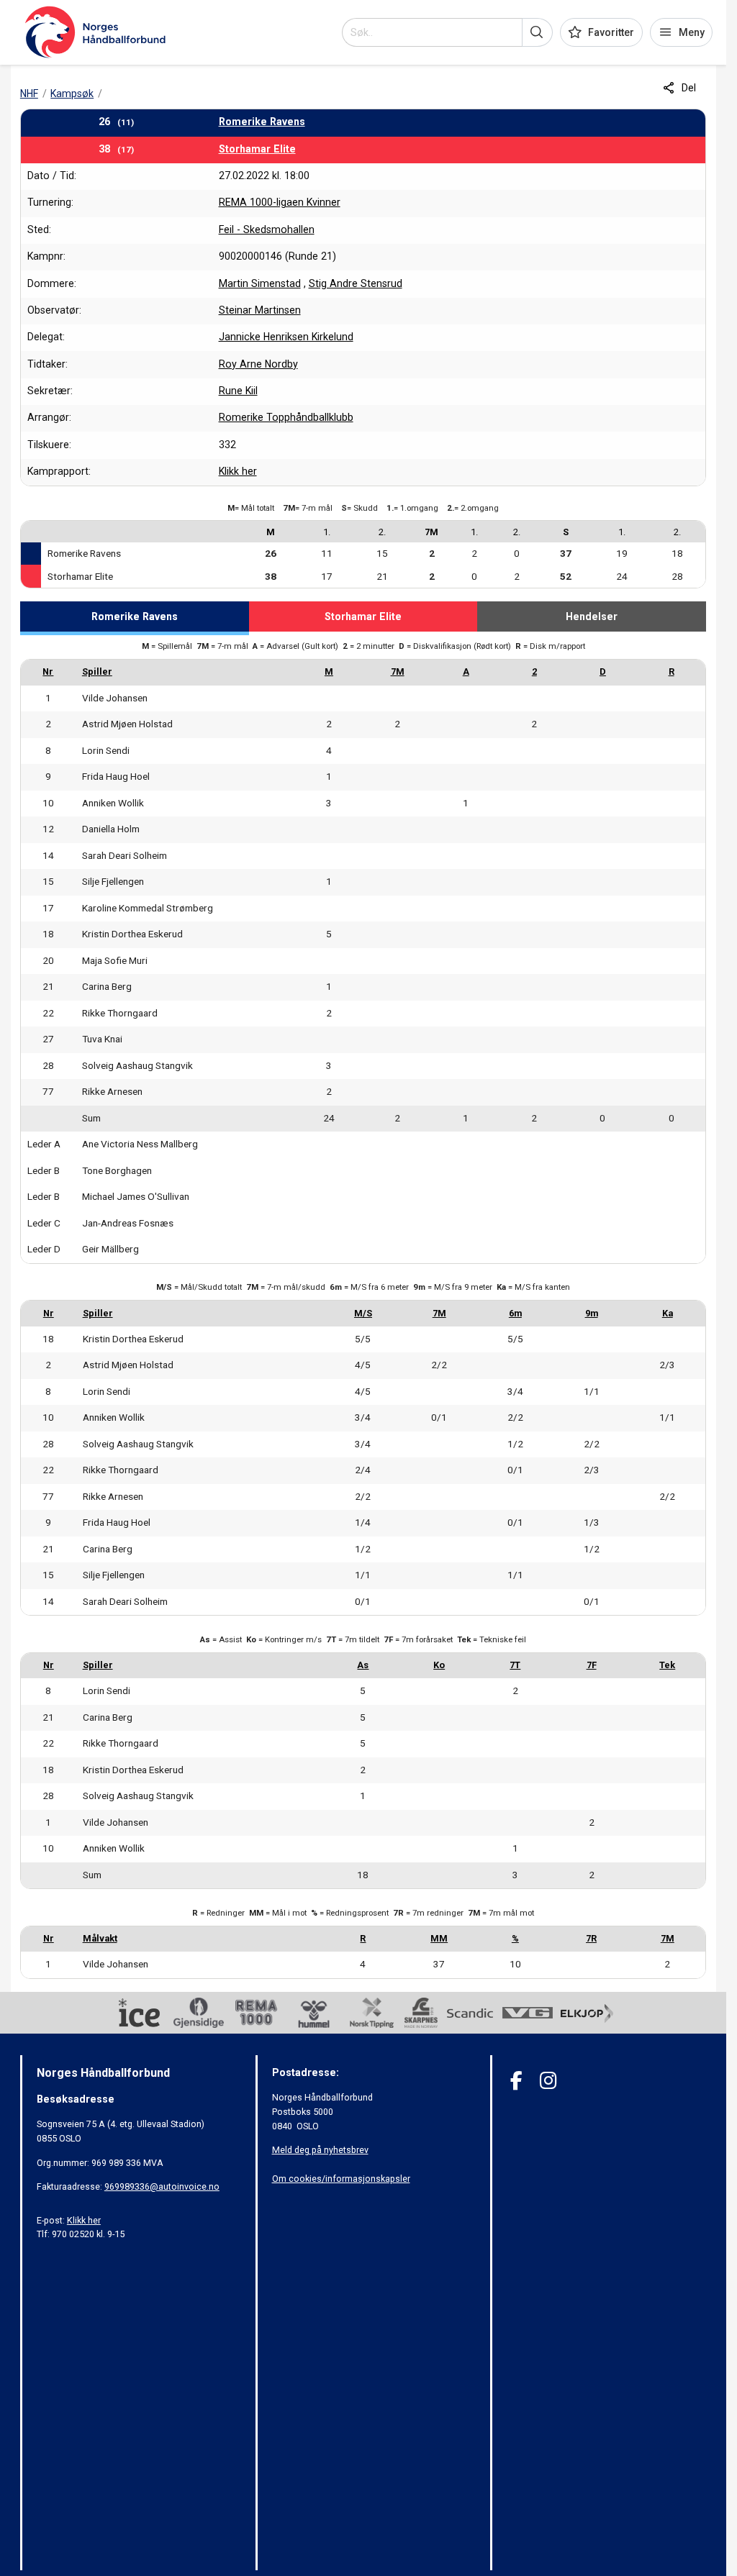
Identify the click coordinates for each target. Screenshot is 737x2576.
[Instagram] (548, 2081)
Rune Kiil (238, 391)
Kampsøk (72, 94)
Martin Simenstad (260, 283)
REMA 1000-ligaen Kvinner (280, 202)
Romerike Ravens (262, 122)
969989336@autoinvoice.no (162, 2186)
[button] (537, 32)
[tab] (135, 619)
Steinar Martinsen (260, 310)
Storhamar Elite (257, 149)
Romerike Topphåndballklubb (286, 417)
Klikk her (238, 471)
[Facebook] (516, 2081)
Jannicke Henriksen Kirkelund (286, 337)
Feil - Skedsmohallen (267, 229)
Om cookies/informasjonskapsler (341, 2179)
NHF (29, 94)
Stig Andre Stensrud (356, 283)
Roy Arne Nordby (258, 364)
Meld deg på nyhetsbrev (320, 2150)
